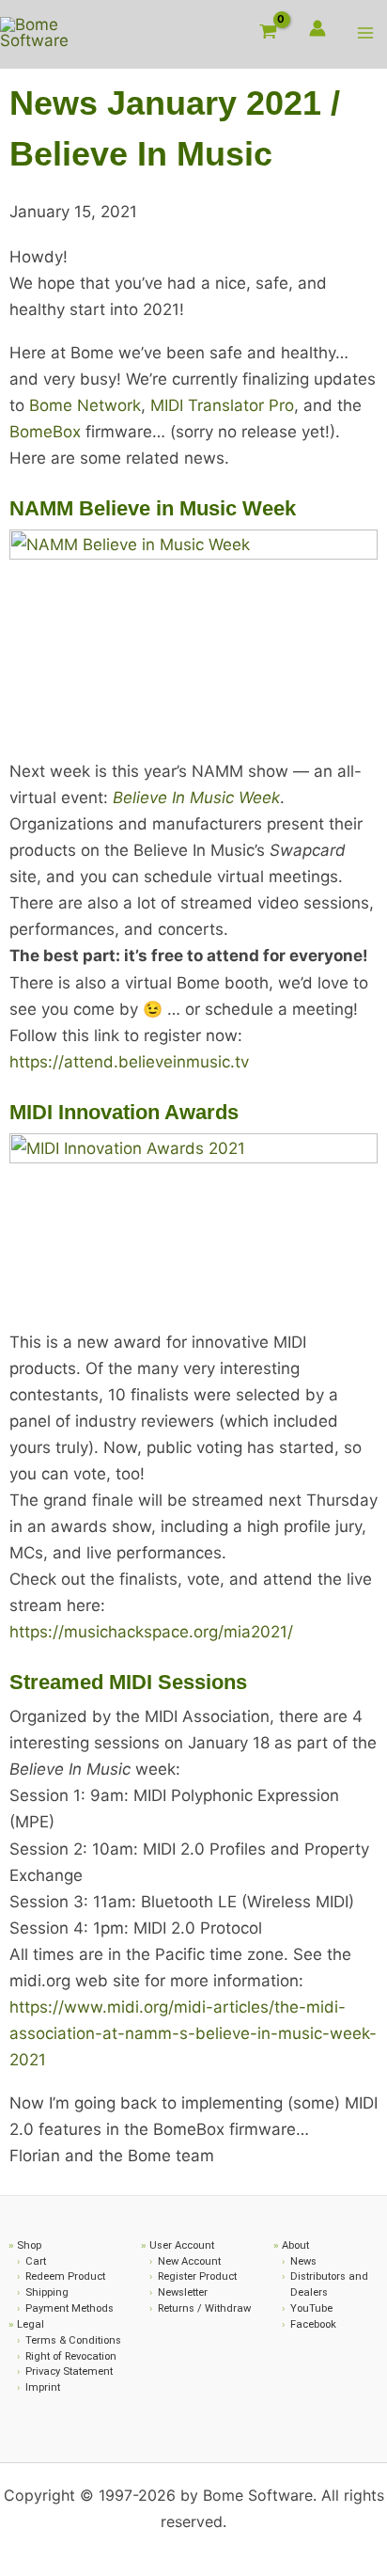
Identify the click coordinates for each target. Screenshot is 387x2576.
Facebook (313, 2324)
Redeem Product (65, 2276)
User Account (182, 2245)
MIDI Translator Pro (222, 405)
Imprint (43, 2387)
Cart (36, 2261)
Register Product (197, 2276)
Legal (31, 2324)
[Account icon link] (317, 28)
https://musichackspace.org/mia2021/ (151, 1632)
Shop (29, 2245)
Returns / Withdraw (204, 2308)
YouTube (311, 2308)
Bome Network (85, 405)
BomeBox (45, 432)
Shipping (47, 2292)
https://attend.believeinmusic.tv (129, 1062)
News (303, 2261)
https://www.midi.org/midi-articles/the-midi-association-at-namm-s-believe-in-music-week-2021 (193, 2033)
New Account (189, 2261)
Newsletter (183, 2292)
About (295, 2245)
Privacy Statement (69, 2371)
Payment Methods (70, 2308)
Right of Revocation (71, 2356)
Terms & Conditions (73, 2340)
